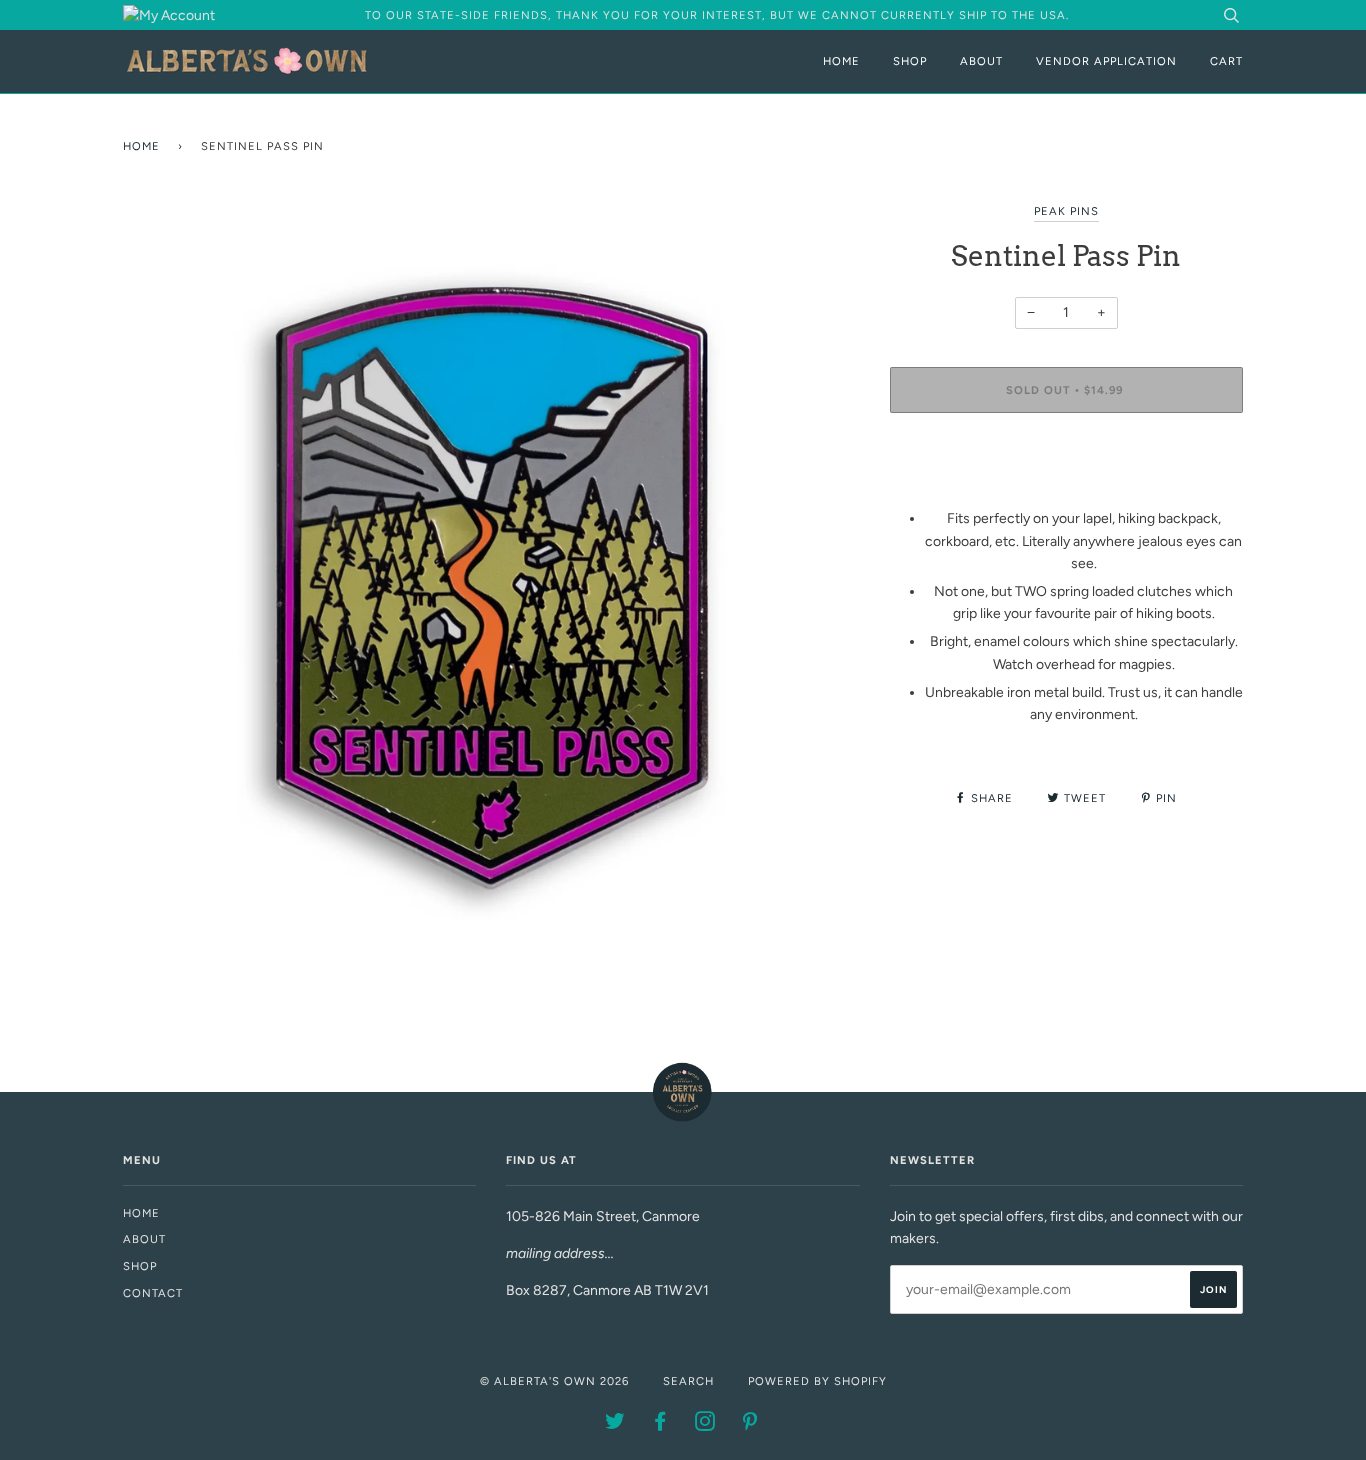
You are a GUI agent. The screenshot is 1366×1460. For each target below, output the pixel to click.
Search (688, 1381)
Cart (1226, 61)
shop (140, 1266)
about (144, 1239)
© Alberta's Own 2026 (554, 1381)
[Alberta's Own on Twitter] (615, 1425)
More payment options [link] (1066, 496)
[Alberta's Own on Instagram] (705, 1425)
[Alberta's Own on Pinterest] (750, 1425)
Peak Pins (1066, 211)
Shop (910, 61)
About (981, 61)
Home (841, 61)
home (141, 1213)
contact (153, 1293)
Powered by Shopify (817, 1381)
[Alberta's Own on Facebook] (660, 1425)
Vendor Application (1106, 61)
